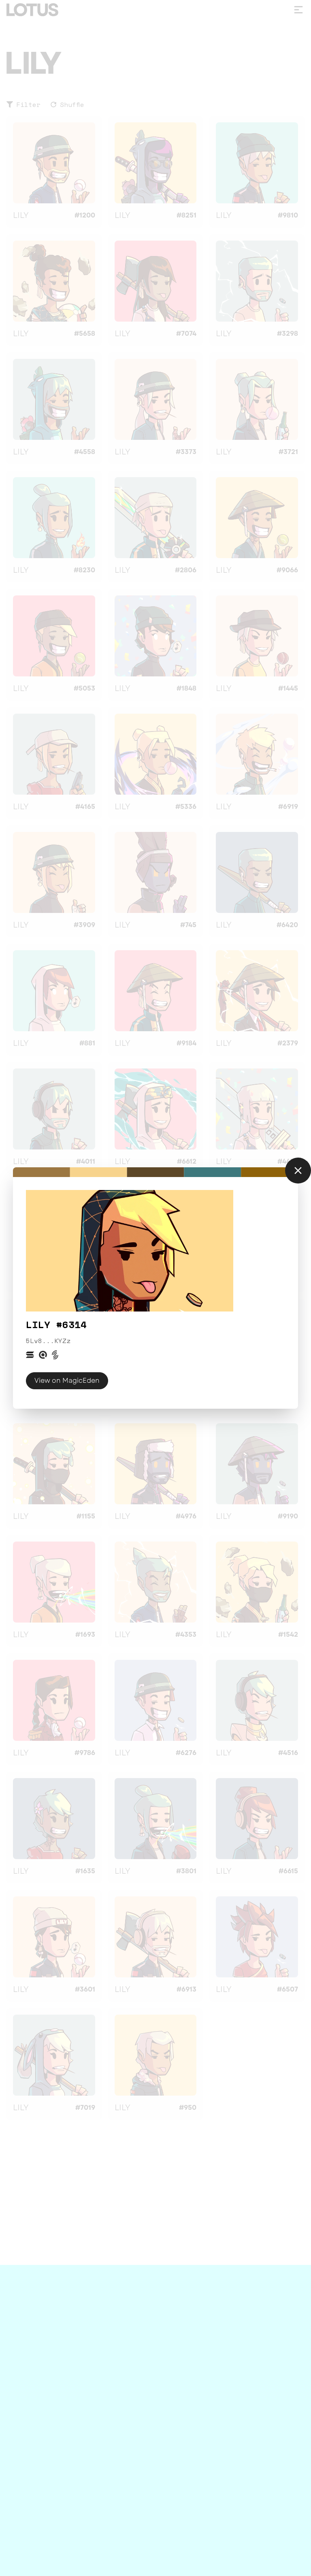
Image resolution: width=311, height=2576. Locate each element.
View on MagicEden (67, 1381)
